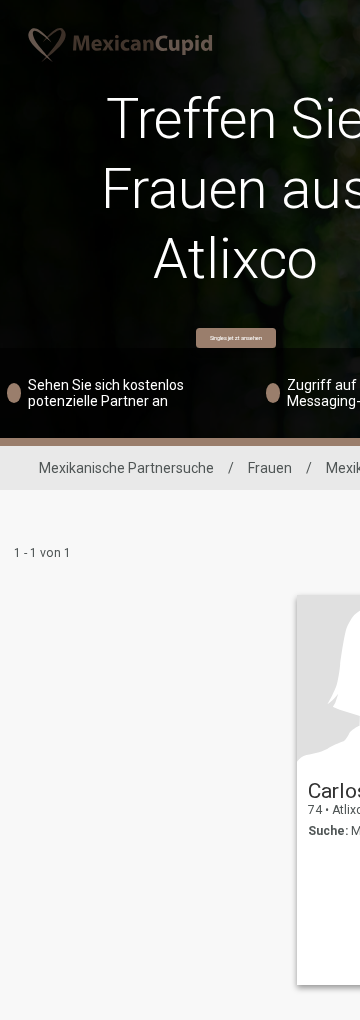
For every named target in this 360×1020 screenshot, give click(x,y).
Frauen (270, 468)
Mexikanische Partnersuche (126, 468)
